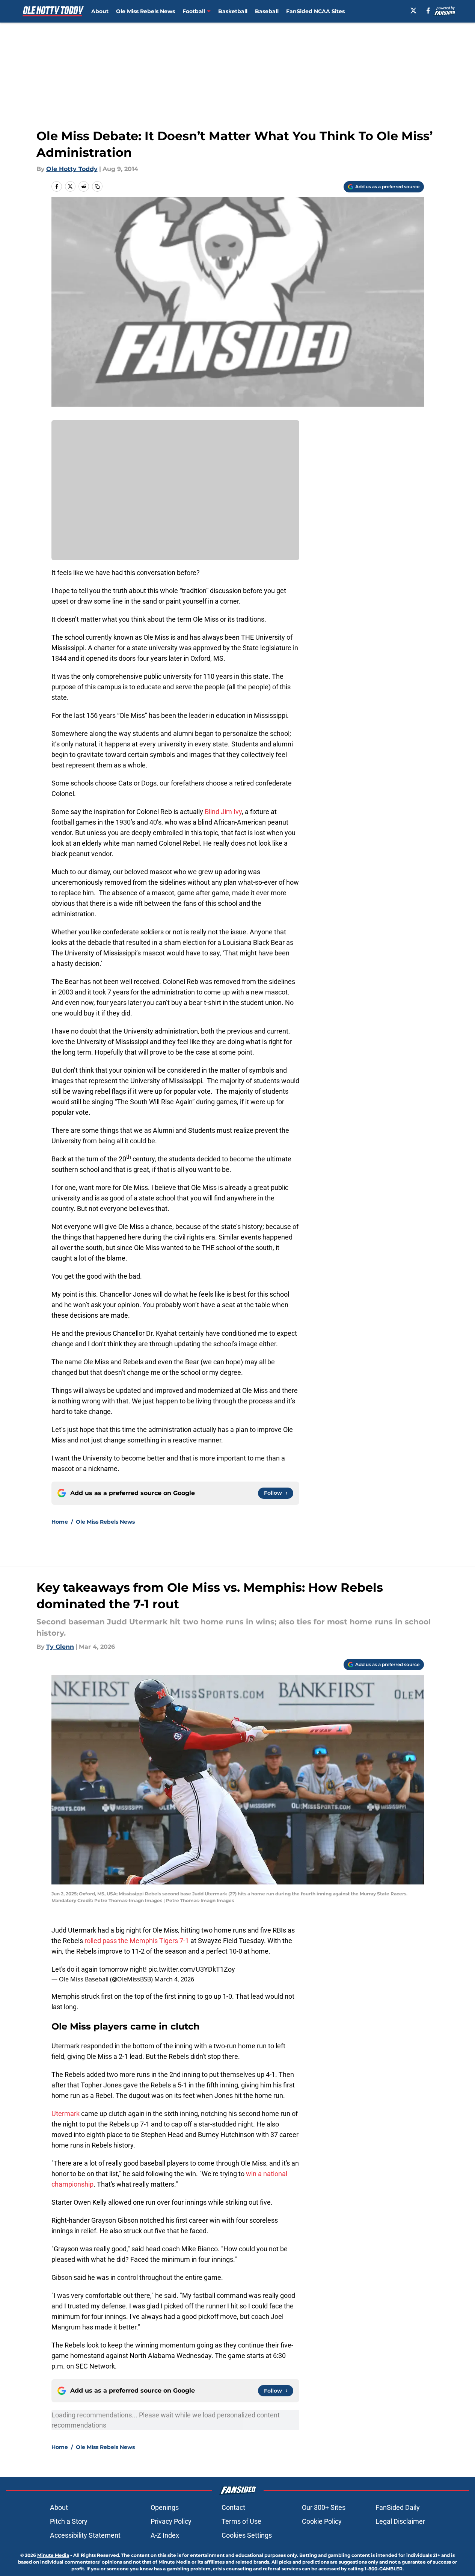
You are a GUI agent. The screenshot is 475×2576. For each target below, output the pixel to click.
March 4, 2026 (174, 1979)
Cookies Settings (247, 2535)
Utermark (66, 2114)
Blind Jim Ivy (223, 812)
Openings (165, 2507)
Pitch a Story (69, 2521)
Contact (233, 2507)
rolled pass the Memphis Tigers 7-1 (137, 1941)
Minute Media (53, 2555)
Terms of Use (241, 2521)
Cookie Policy (322, 2521)
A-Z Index (165, 2535)
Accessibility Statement (85, 2535)
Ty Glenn (60, 1647)
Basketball (233, 11)
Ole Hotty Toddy (72, 169)
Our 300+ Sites (324, 2507)
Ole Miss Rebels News (146, 11)
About (100, 11)
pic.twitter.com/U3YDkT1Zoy (192, 1969)
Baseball (267, 11)
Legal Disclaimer (400, 2521)
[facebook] (428, 11)
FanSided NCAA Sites (315, 11)
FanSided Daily (398, 2507)
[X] (413, 11)
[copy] (97, 186)
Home (60, 1522)
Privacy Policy (171, 2521)
